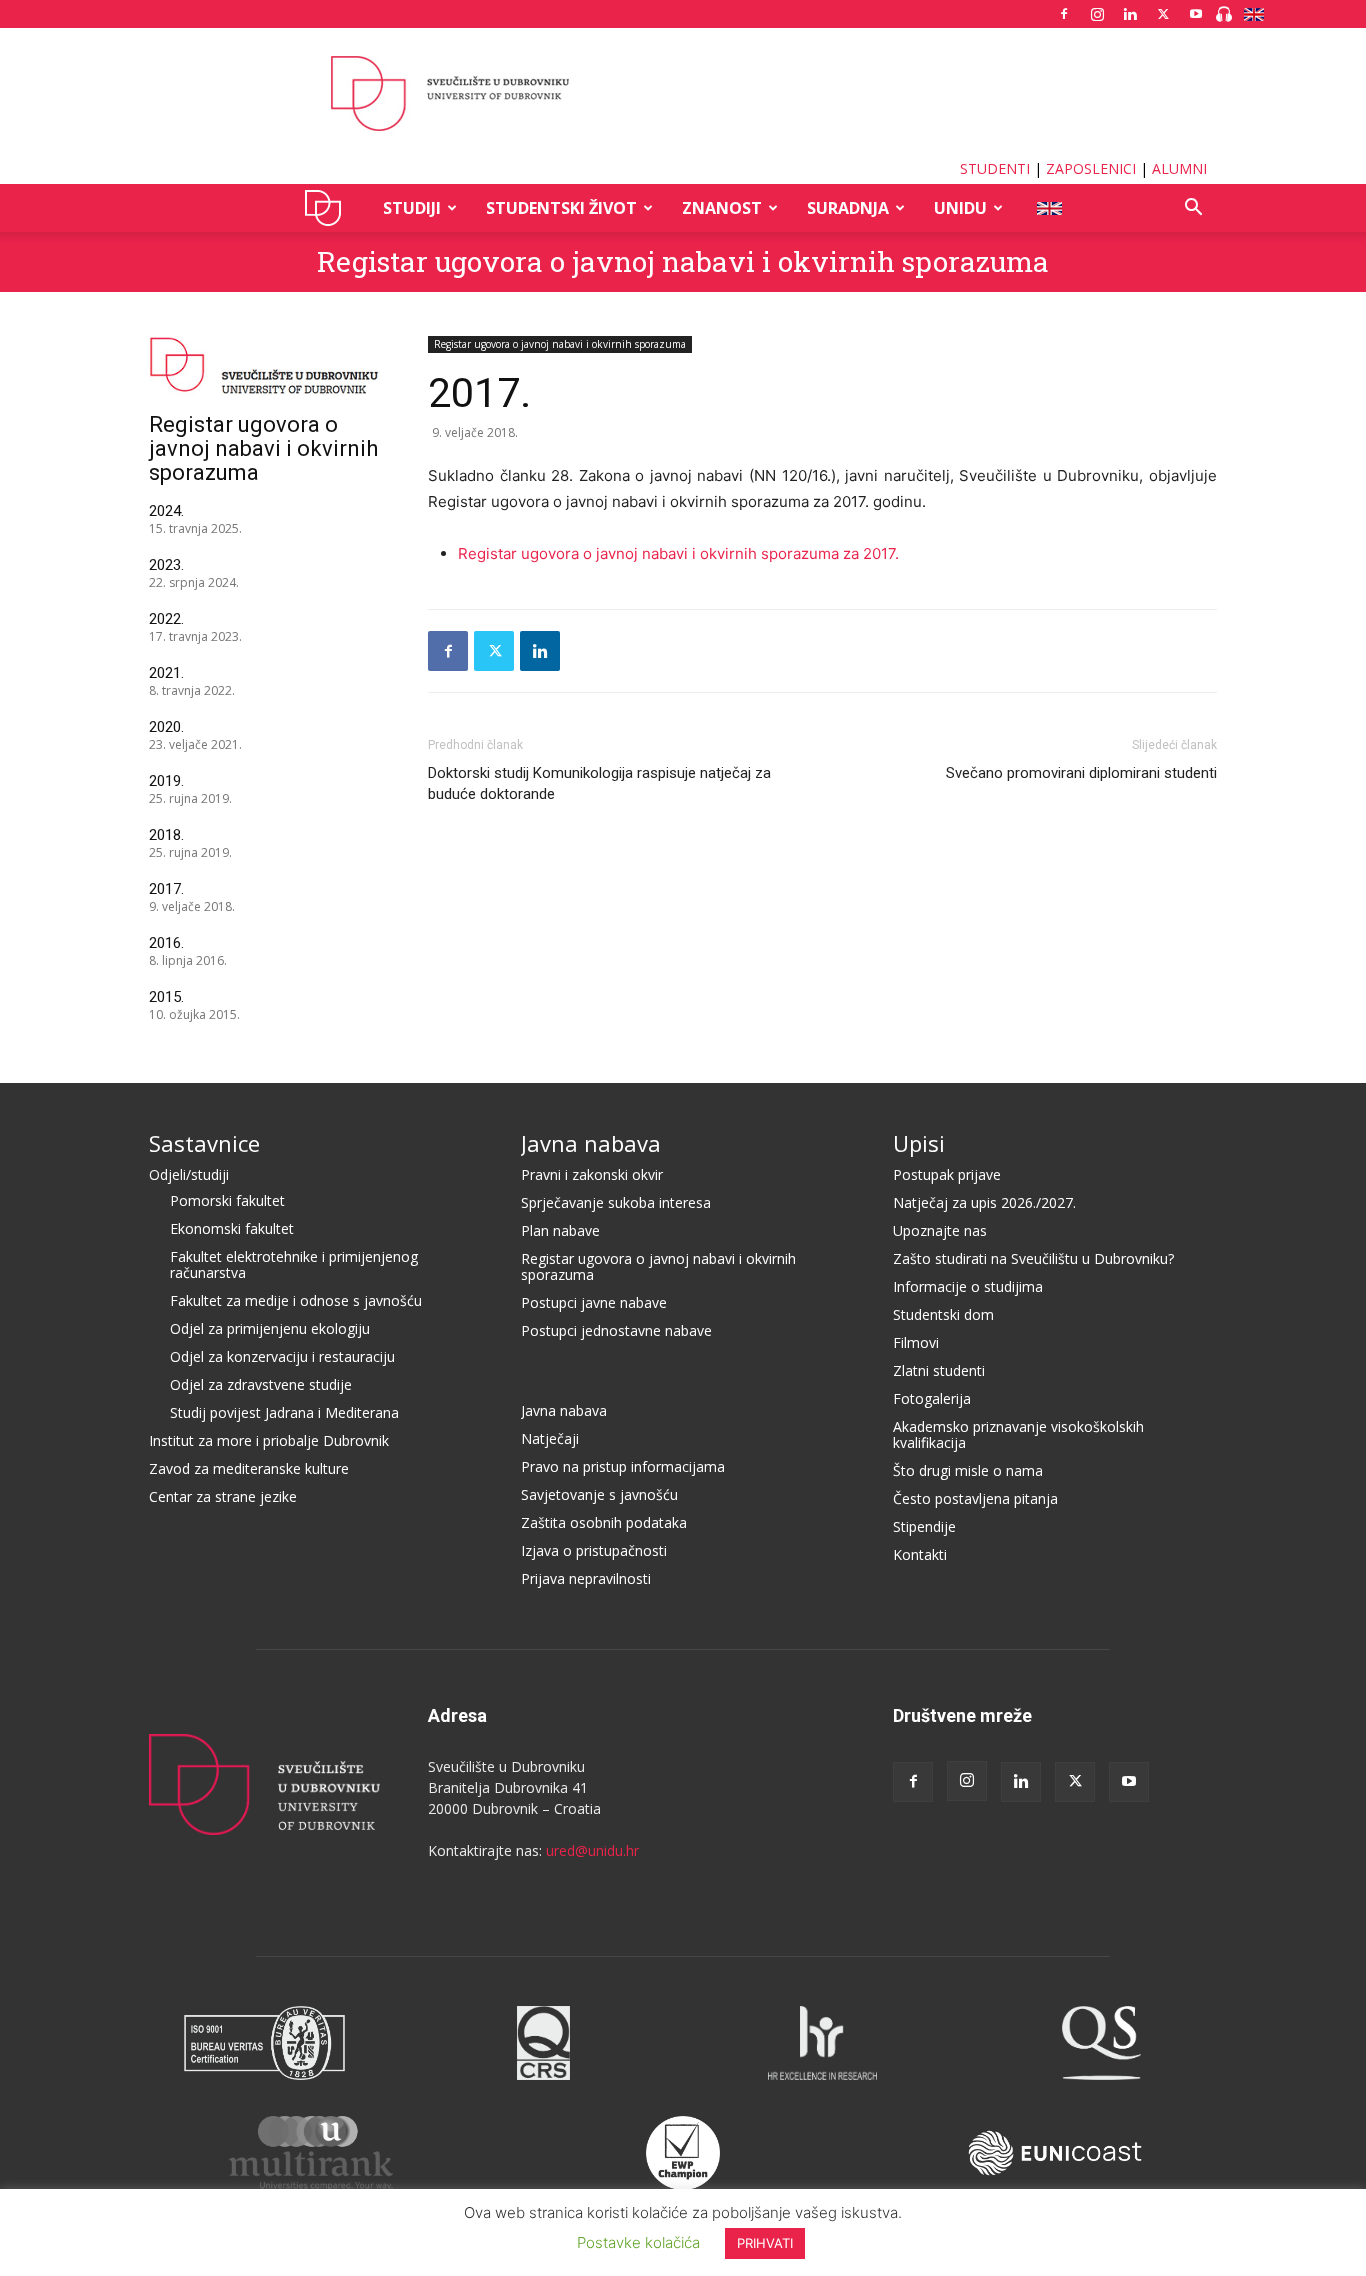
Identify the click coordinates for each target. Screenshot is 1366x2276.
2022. (166, 619)
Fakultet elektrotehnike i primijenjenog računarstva (294, 1264)
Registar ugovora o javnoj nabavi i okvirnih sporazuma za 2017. (678, 553)
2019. (166, 781)
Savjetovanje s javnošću (599, 1494)
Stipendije (924, 1526)
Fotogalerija (932, 1398)
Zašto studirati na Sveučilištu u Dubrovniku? (1033, 1258)
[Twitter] (1163, 14)
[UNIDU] (683, 94)
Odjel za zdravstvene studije (261, 1384)
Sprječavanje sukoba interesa (616, 1202)
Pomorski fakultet (227, 1200)
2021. (166, 673)
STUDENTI (995, 168)
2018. (166, 835)
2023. (166, 565)
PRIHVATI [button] (765, 2243)
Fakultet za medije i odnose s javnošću (296, 1300)
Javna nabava (591, 1143)
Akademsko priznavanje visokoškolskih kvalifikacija (1018, 1434)
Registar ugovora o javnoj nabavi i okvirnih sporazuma (683, 261)
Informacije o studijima (968, 1286)
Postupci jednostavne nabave (616, 1330)
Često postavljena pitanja (975, 1498)
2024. (166, 511)
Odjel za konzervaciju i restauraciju (282, 1356)
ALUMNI (1179, 168)
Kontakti (920, 1554)
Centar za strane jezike (223, 1496)
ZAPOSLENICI (1091, 168)
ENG (1048, 208)
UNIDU (328, 208)
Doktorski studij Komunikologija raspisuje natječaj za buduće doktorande (599, 783)
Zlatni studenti (939, 1370)
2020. (166, 727)
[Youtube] (1196, 14)
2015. (166, 997)
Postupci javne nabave (594, 1302)
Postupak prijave (947, 1174)
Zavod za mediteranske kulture (249, 1468)
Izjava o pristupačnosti (594, 1550)
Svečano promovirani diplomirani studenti (1081, 773)
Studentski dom (943, 1314)
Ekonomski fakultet (232, 1228)
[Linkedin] (1130, 14)
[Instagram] (1097, 14)
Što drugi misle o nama (968, 1470)
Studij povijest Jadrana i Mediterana (284, 1412)
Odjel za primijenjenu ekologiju (270, 1328)
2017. (166, 889)
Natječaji (550, 1438)
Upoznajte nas (940, 1230)
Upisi (919, 1143)
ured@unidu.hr (592, 1850)
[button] (1193, 209)
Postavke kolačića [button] (638, 2242)
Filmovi (916, 1342)
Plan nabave (560, 1230)
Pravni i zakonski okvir (592, 1174)
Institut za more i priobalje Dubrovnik (269, 1440)
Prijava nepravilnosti (586, 1578)
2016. (166, 943)
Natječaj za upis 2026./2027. (984, 1202)
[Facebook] (1064, 14)
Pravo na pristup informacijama (623, 1466)
